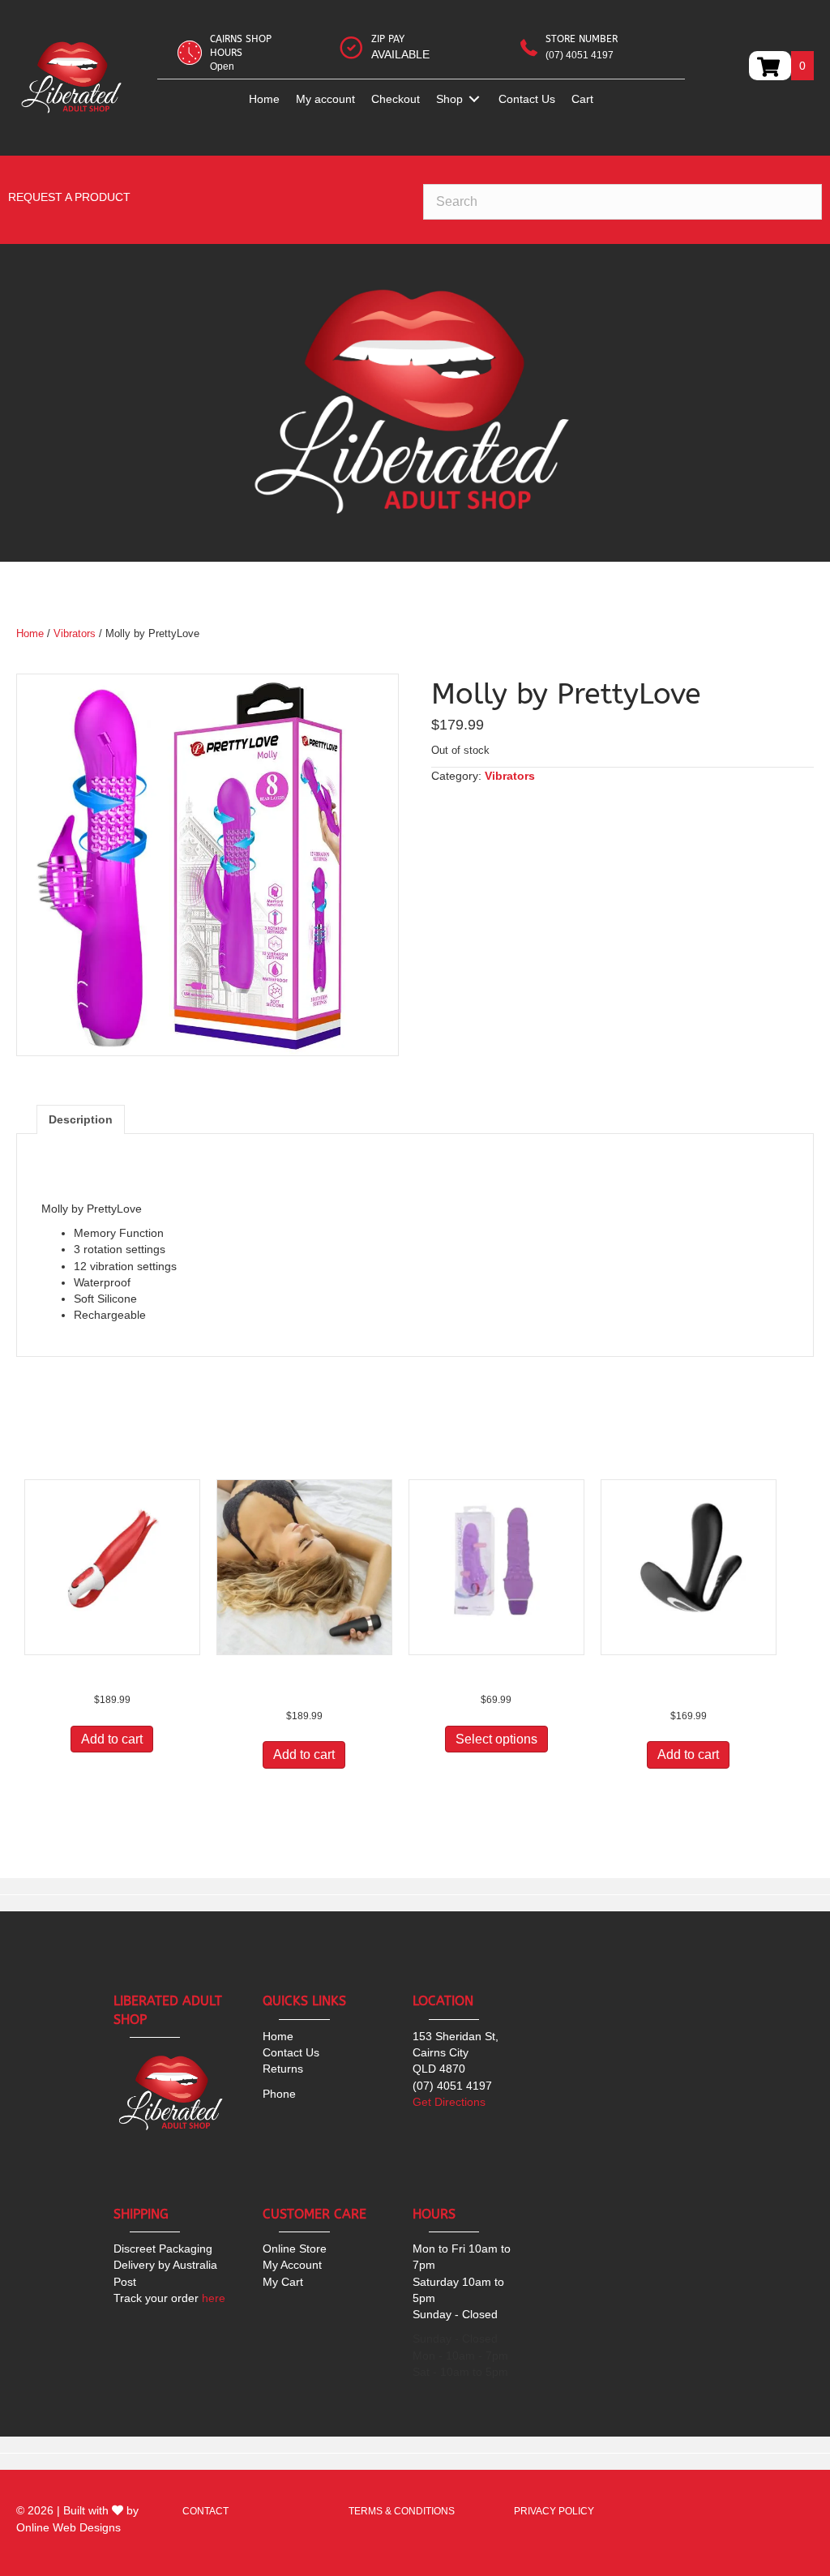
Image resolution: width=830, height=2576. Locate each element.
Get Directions (449, 2102)
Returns (283, 2069)
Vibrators (75, 633)
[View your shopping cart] (770, 66)
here (169, 2298)
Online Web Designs (68, 2527)
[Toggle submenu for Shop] (474, 99)
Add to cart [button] (112, 1739)
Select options (496, 1739)
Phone (279, 2094)
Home (30, 633)
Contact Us (291, 2052)
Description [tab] (81, 1119)
